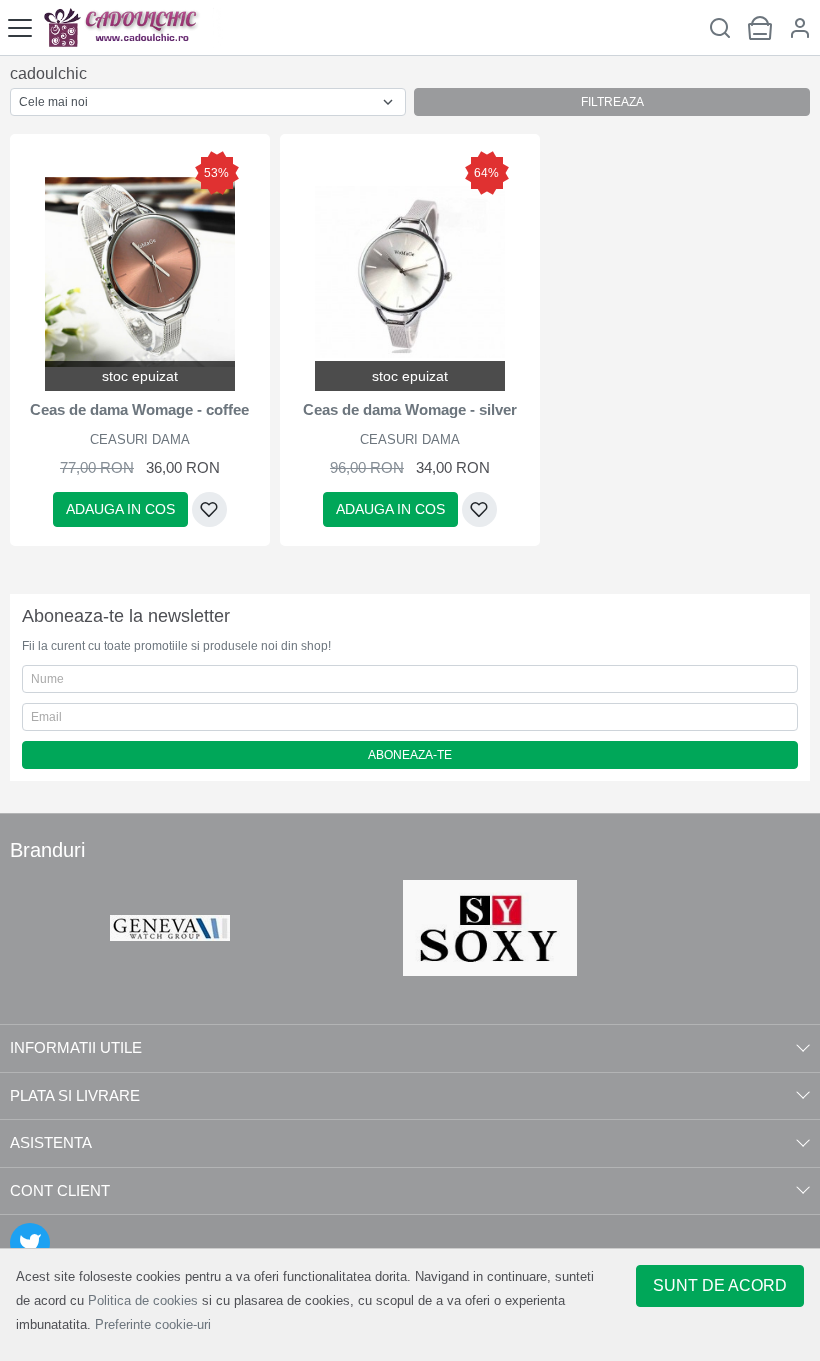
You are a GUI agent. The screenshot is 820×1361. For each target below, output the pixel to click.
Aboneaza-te (410, 755)
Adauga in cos (120, 509)
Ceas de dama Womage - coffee (139, 409)
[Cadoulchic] (132, 27)
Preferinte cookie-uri (153, 1324)
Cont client (60, 1190)
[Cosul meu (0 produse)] (760, 27)
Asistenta (51, 1142)
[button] (800, 27)
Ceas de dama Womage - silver (410, 409)
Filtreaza (612, 102)
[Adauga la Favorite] (209, 509)
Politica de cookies (143, 1300)
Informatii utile (76, 1047)
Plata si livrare (75, 1095)
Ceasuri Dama (140, 439)
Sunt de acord (720, 1285)
